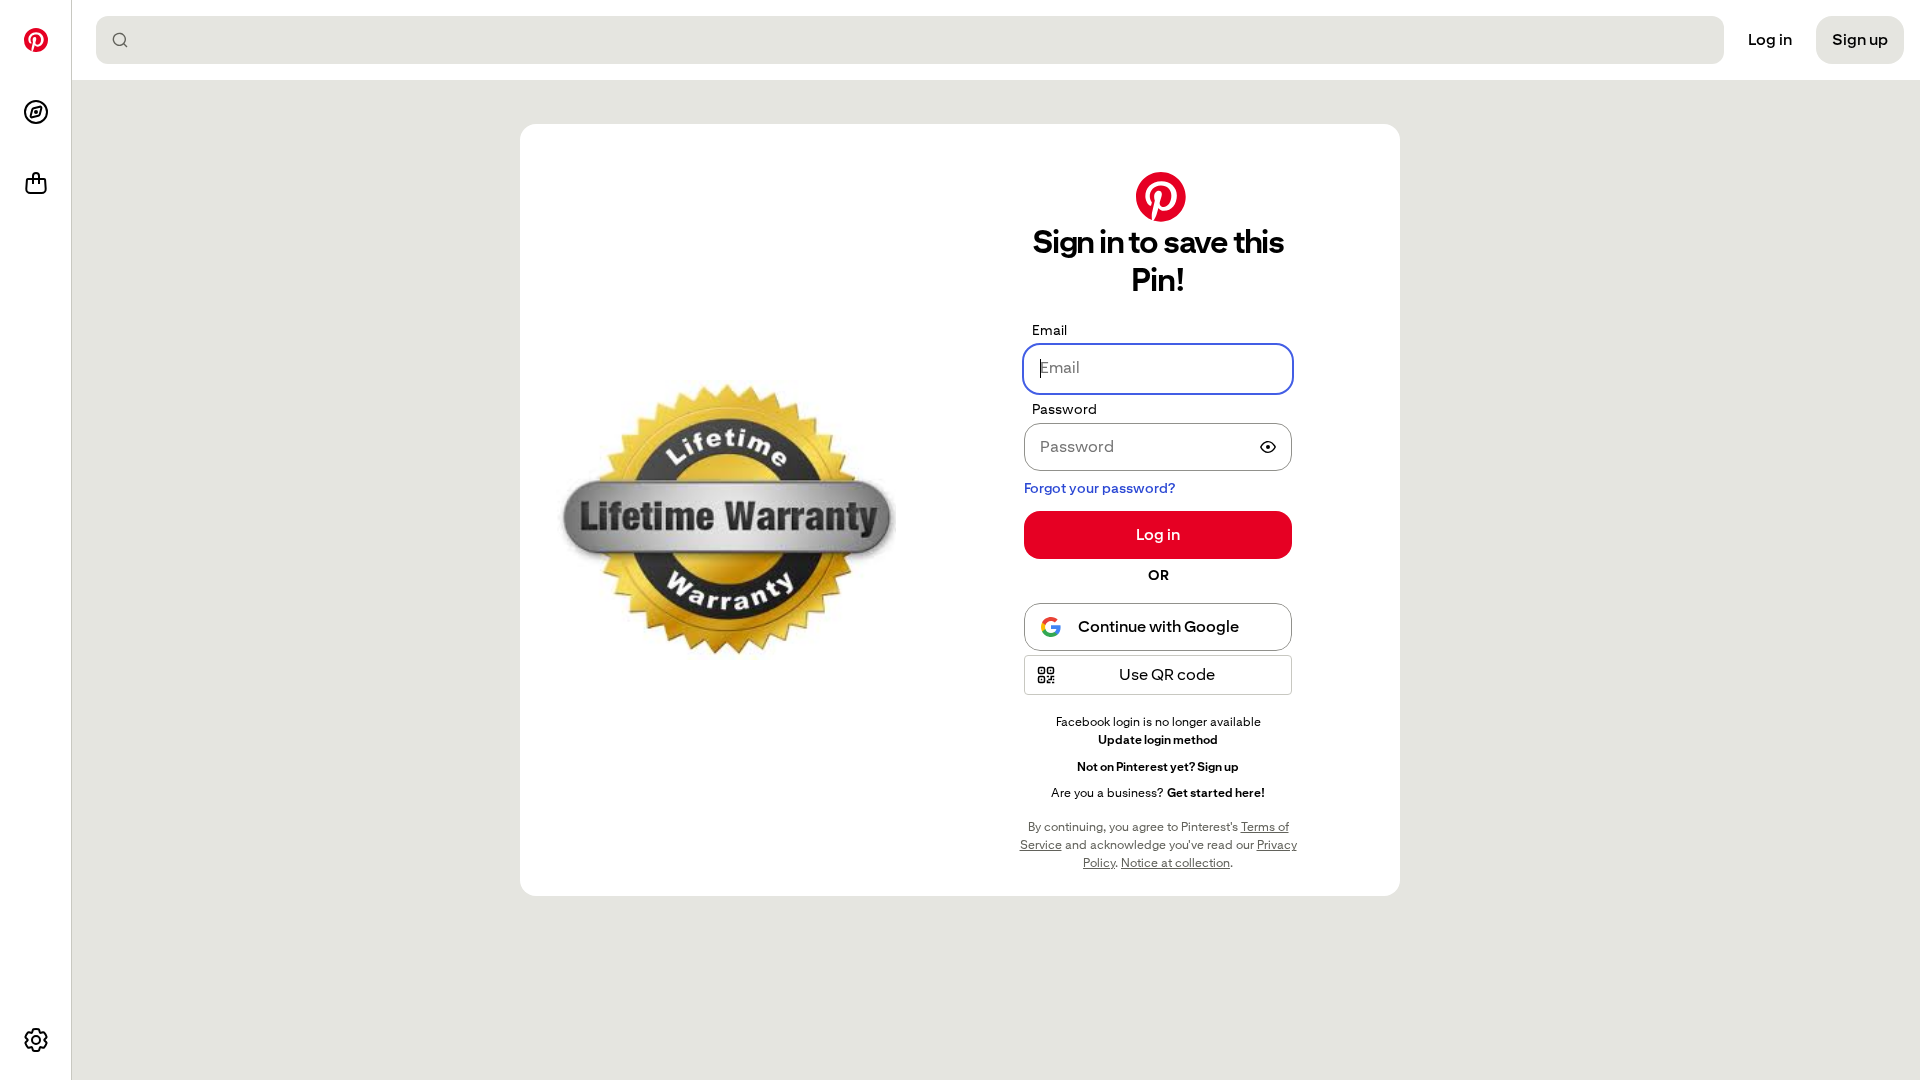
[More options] (36, 1040)
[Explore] (36, 112)
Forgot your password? (1099, 488)
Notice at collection (1175, 863)
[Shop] (36, 184)
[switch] (1268, 447)
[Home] (36, 40)
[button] (1158, 675)
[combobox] (918, 40)
